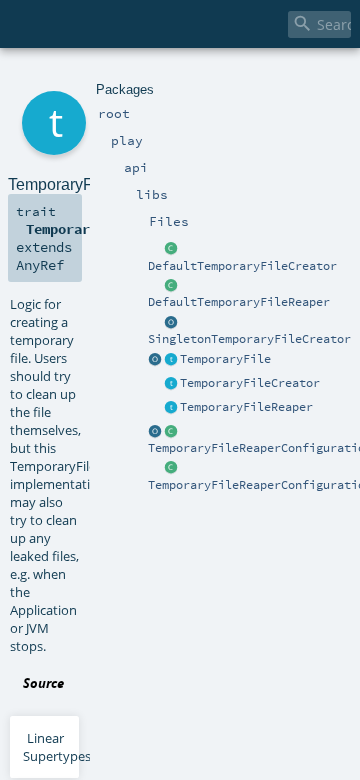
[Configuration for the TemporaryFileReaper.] (171, 432)
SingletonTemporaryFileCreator (249, 339)
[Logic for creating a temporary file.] (171, 384)
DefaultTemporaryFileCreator (242, 266)
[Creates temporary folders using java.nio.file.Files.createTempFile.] (171, 323)
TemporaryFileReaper (246, 407)
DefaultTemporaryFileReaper (239, 302)
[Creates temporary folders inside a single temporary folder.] (171, 250)
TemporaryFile (225, 359)
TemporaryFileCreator (250, 383)
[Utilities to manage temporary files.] (155, 360)
